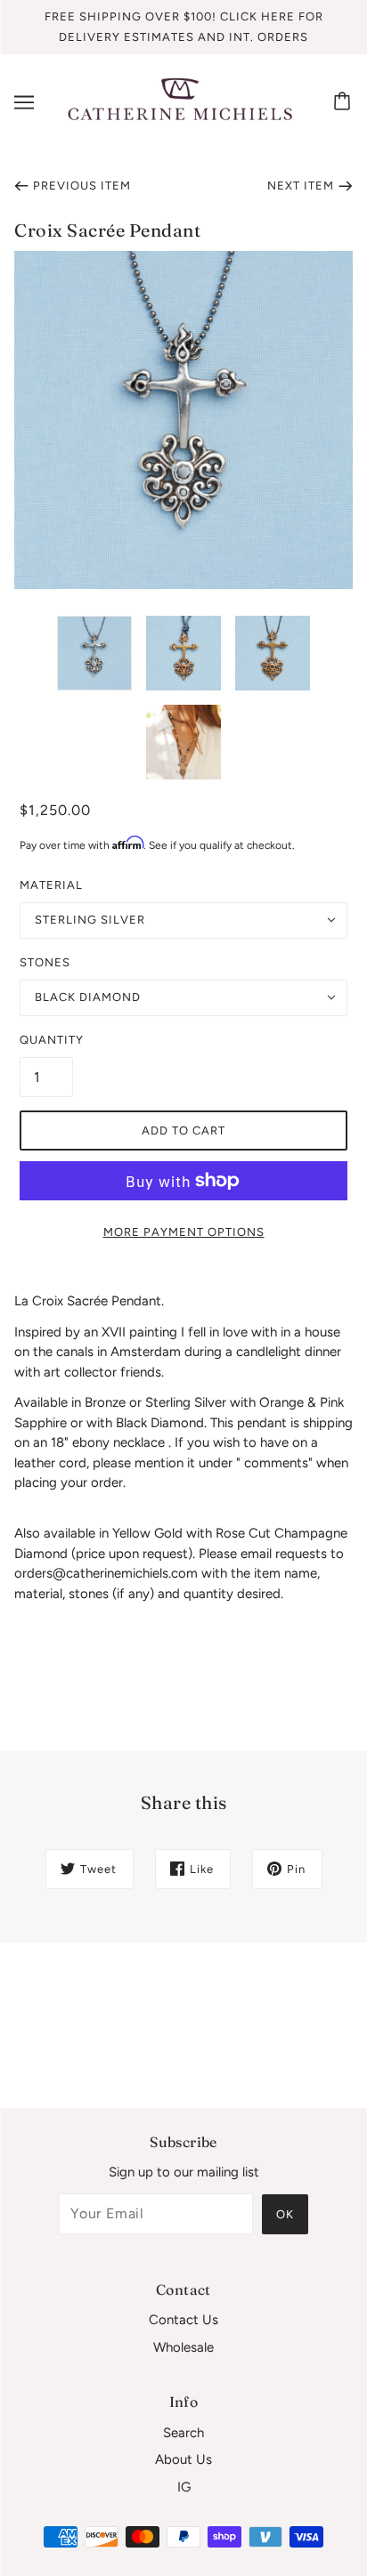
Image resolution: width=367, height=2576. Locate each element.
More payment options (184, 1232)
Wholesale (183, 2347)
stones (45, 962)
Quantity (46, 1040)
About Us (183, 2459)
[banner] (180, 101)
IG (184, 2487)
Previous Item (82, 186)
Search (183, 2433)
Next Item (301, 186)
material (51, 885)
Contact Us (183, 2320)
